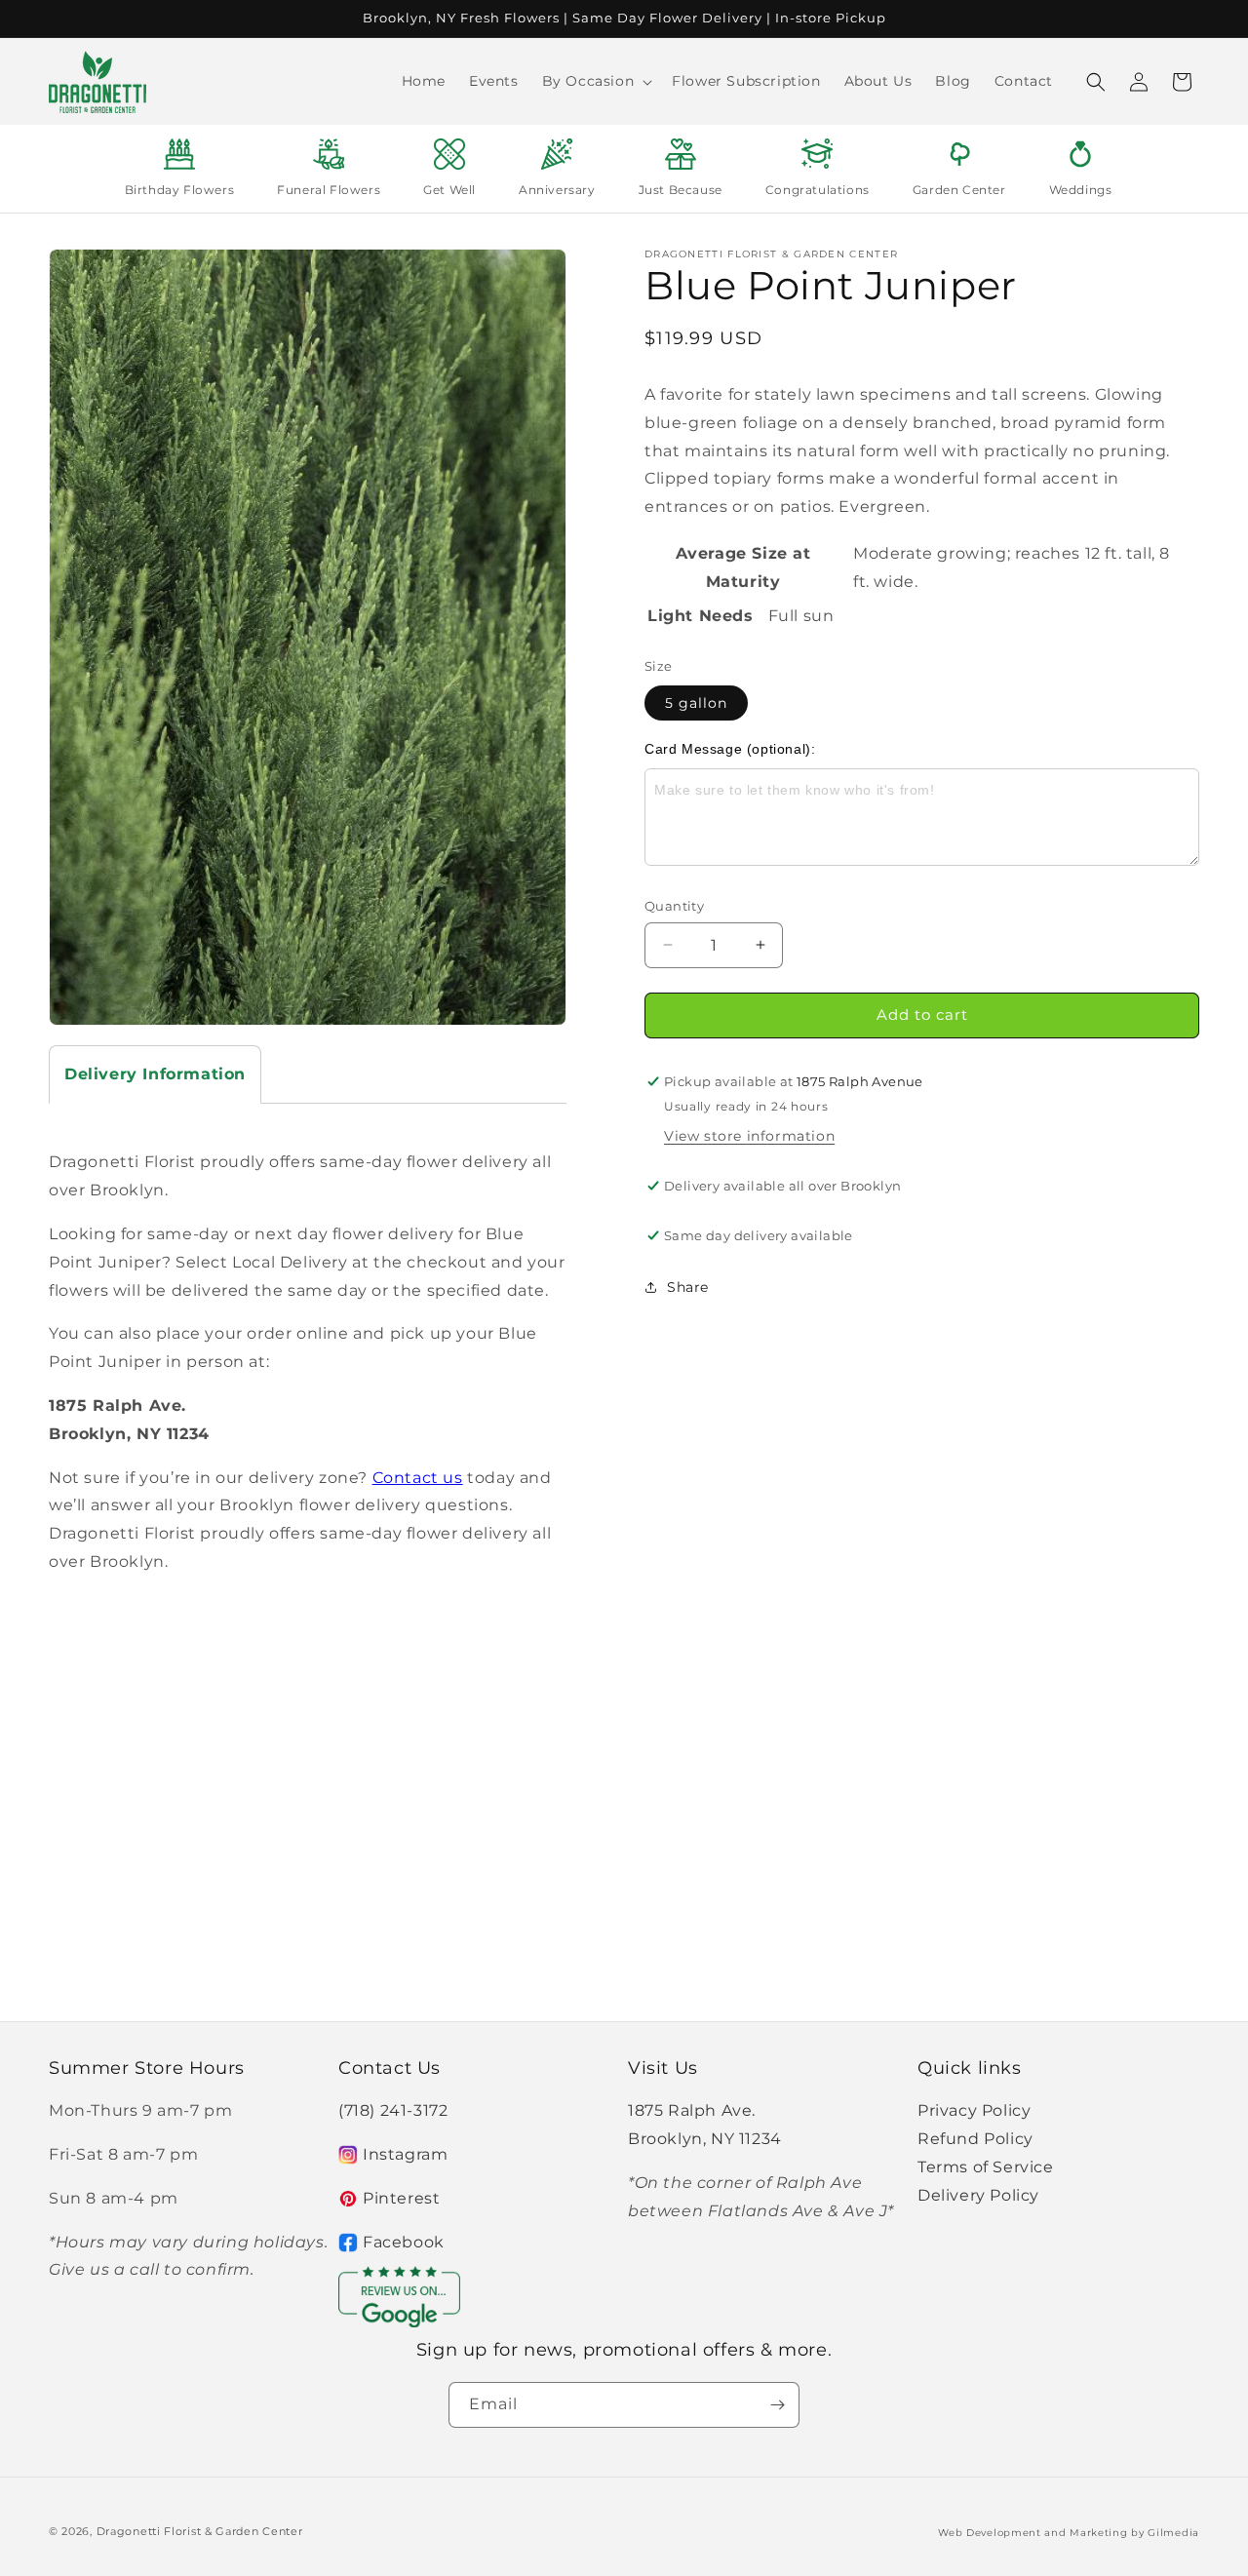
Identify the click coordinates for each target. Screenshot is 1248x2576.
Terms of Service (986, 2167)
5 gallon (696, 703)
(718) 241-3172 (393, 2110)
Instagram (405, 2154)
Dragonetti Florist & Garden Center (200, 2531)
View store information (749, 1136)
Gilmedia (1173, 2533)
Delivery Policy (978, 2195)
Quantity (674, 906)
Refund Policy (975, 2139)
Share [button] (688, 1287)
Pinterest (401, 2198)
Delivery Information (155, 1074)
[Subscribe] (777, 2405)
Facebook (404, 2242)
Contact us (418, 1478)
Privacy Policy (974, 2110)
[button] (596, 81)
